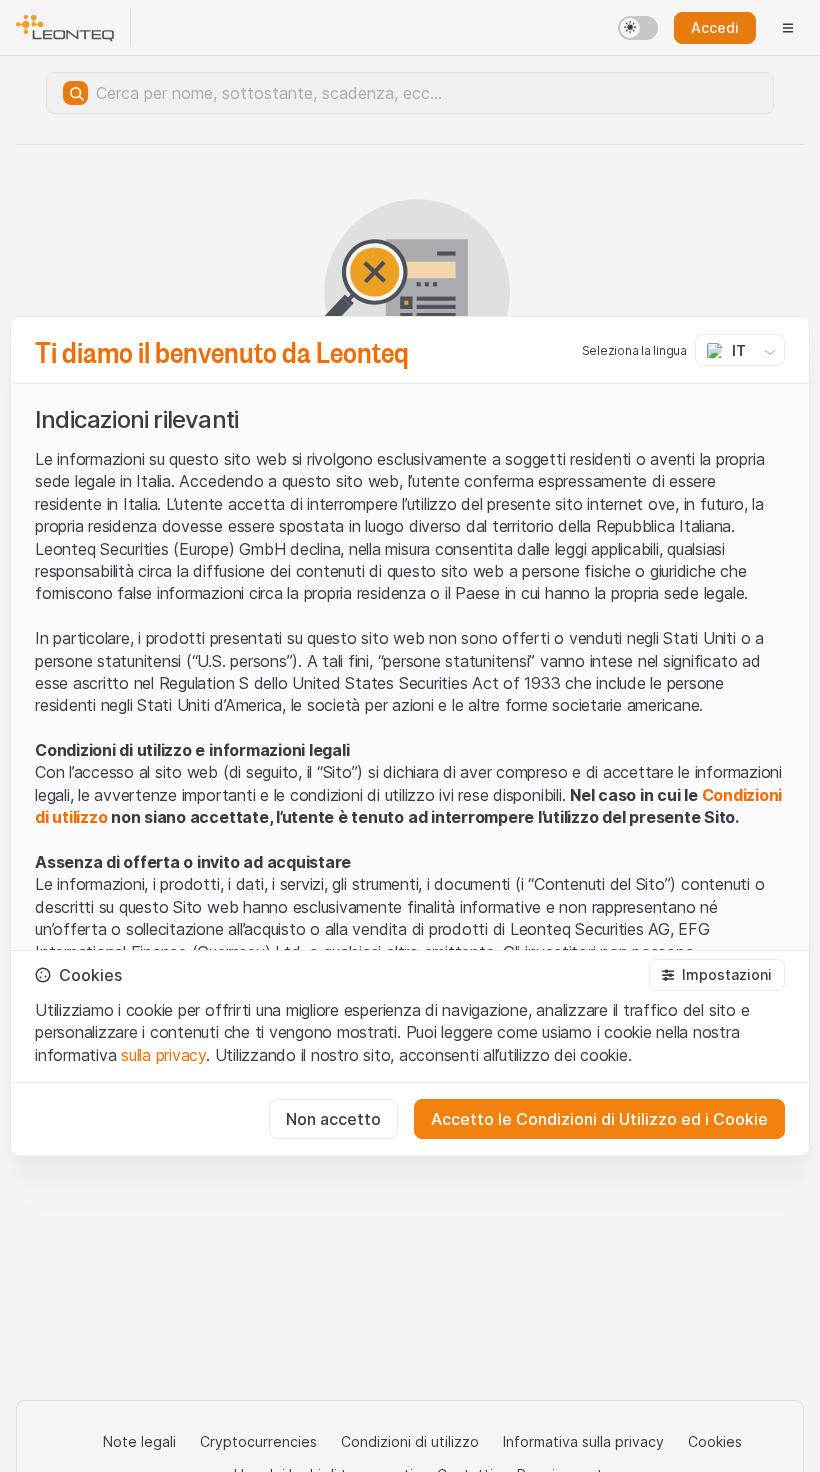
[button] (717, 975)
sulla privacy (163, 1055)
